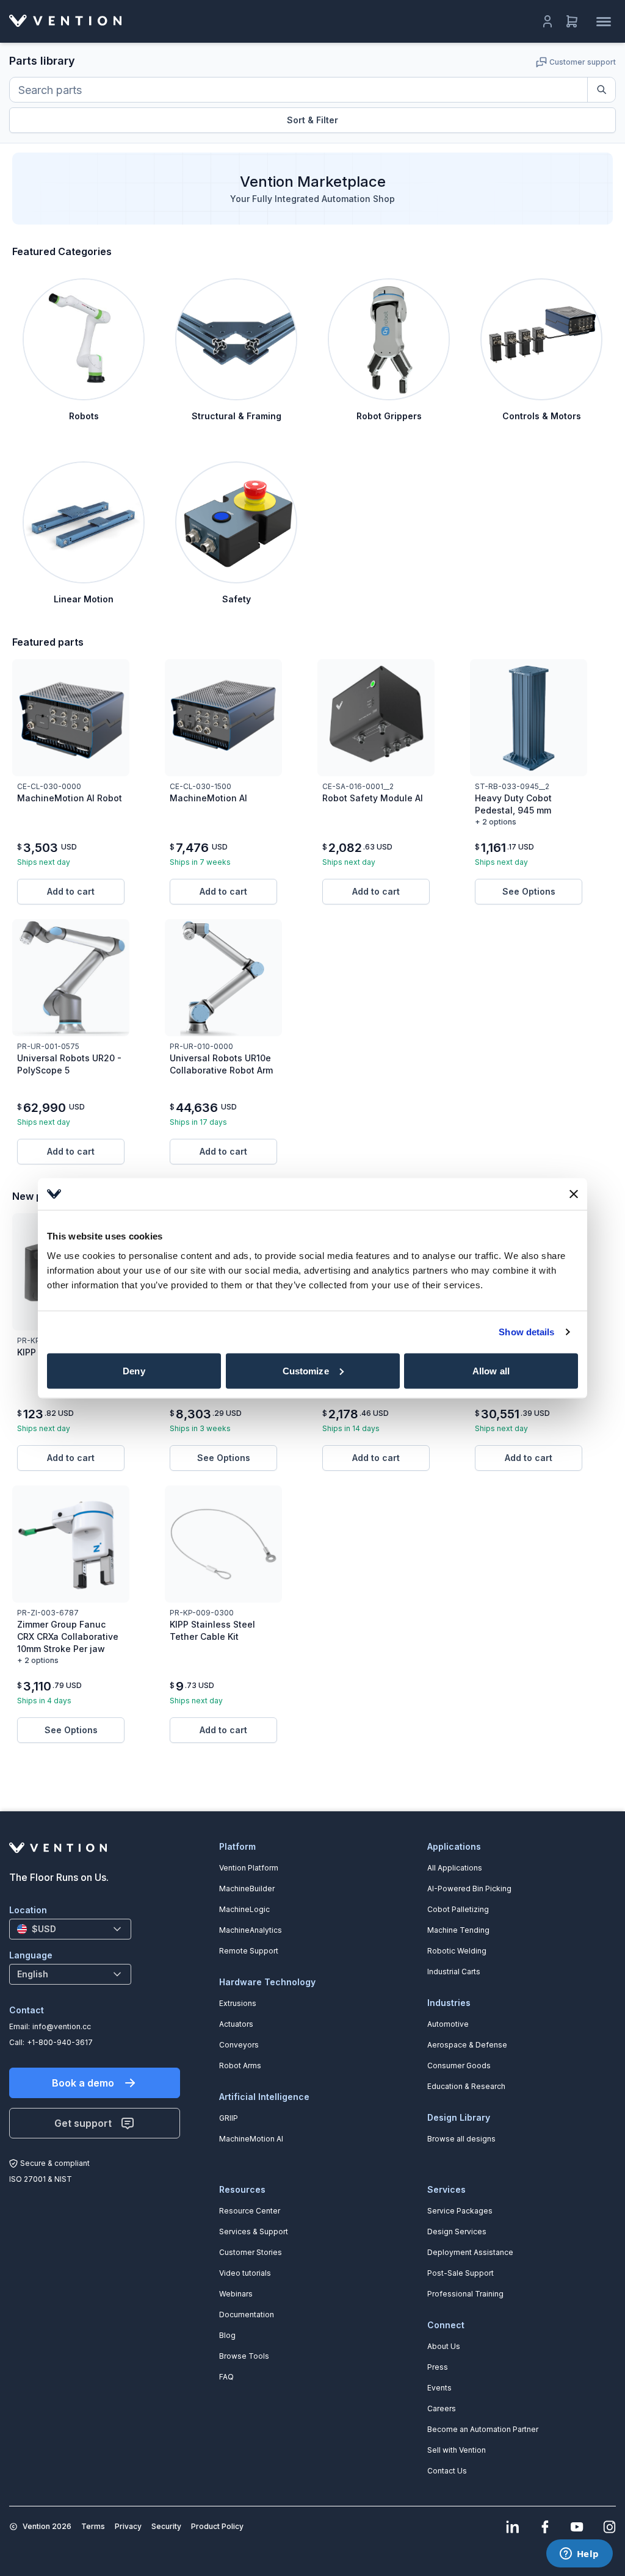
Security (166, 2526)
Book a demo (83, 2083)
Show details (526, 1332)
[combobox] (70, 1929)
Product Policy (217, 2526)
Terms (93, 2526)
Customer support (583, 62)
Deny (134, 1370)
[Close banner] (574, 1194)
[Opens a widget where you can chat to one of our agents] (579, 2555)
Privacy (128, 2526)
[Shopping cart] (572, 21)
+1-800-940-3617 (60, 2042)
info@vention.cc (62, 2026)
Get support (83, 2123)
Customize (306, 1370)
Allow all (491, 1370)
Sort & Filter (312, 120)
